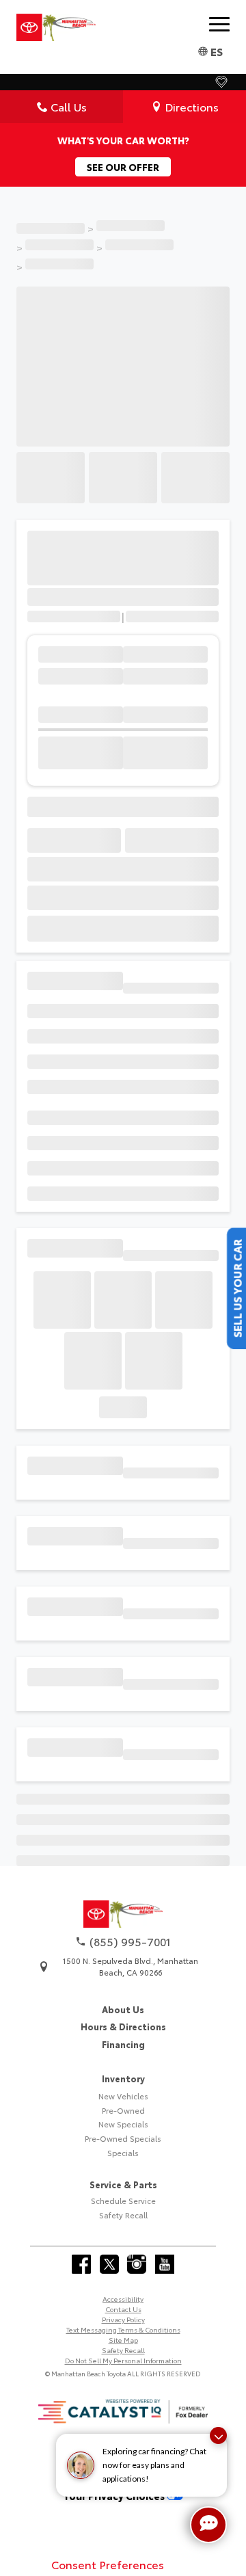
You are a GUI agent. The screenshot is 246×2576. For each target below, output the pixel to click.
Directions (192, 106)
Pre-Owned (123, 2254)
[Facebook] (81, 2408)
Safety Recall (123, 2359)
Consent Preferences (108, 2564)
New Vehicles (123, 2240)
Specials (123, 2296)
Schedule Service (123, 2345)
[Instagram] (137, 2408)
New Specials (123, 2268)
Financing (123, 2188)
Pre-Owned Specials (123, 2282)
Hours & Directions (123, 2170)
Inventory (123, 2222)
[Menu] (219, 24)
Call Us (69, 106)
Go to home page (123, 2005)
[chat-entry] (208, 2525)
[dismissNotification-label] (218, 2435)
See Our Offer (123, 167)
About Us (123, 2153)
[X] (109, 2408)
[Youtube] (165, 2408)
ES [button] (217, 51)
